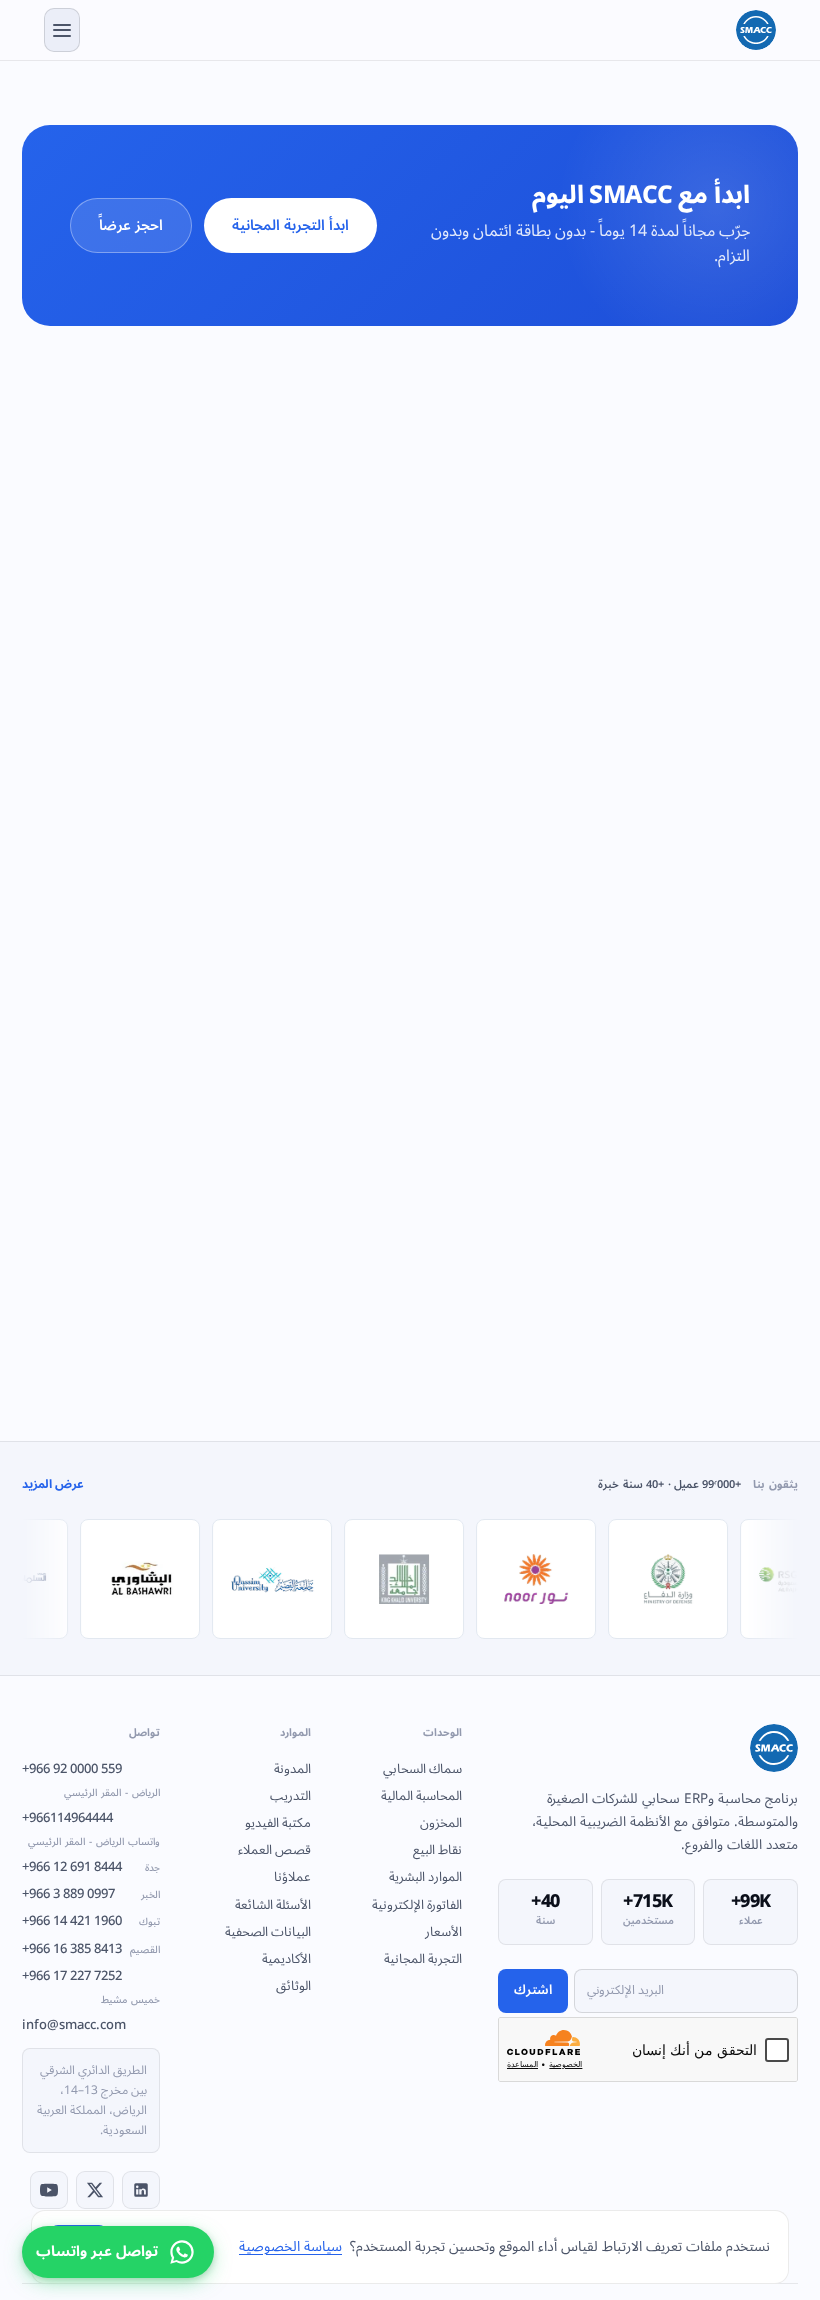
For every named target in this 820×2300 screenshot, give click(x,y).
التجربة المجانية (423, 1959)
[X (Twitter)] (95, 2190)
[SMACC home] (756, 30)
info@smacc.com (74, 2025)
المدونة (292, 1769)
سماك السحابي (422, 1769)
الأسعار (443, 1932)
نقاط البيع (437, 1850)
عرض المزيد (53, 1485)
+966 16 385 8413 (91, 1949)
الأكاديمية (286, 1959)
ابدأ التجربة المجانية (290, 225)
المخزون (441, 1823)
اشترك (533, 1990)
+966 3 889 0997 (91, 1894)
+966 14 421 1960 (91, 1921)
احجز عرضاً (131, 225)
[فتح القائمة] (62, 30)
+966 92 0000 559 (91, 1780)
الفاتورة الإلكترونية (417, 1905)
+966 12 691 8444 (91, 1867)
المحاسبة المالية (421, 1796)
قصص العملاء (274, 1850)
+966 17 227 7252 (91, 1987)
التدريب (290, 1796)
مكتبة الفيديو (278, 1823)
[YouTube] (49, 2190)
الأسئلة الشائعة (273, 1905)
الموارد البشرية (425, 1877)
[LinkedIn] (141, 2190)
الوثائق (293, 1986)
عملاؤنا (292, 1877)
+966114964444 (91, 1829)
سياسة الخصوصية (290, 2246)
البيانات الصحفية (268, 1932)
